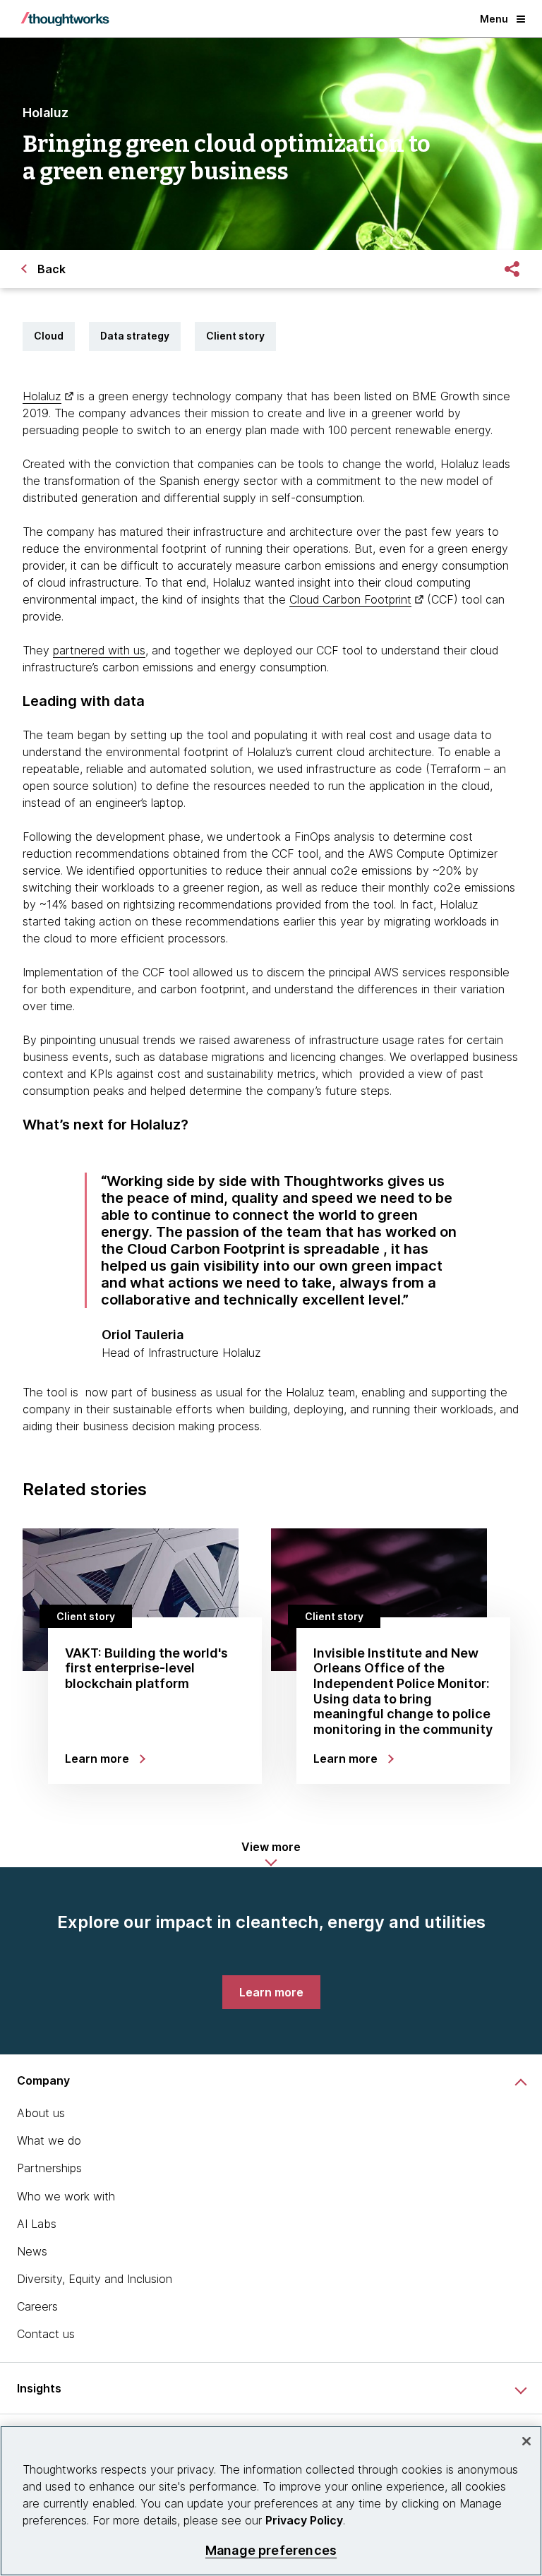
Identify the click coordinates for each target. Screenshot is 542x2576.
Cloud (49, 336)
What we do (49, 2140)
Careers (37, 2306)
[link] (271, 1992)
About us (41, 2113)
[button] (271, 1854)
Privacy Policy (304, 2520)
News (32, 2251)
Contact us (46, 2334)
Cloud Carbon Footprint (350, 599)
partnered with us (99, 650)
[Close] (526, 2441)
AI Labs (37, 2224)
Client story (235, 336)
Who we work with (66, 2196)
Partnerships (49, 2168)
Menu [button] (494, 19)
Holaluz (42, 396)
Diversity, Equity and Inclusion (95, 2279)
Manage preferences (271, 2550)
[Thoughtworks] (65, 19)
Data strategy (135, 336)
